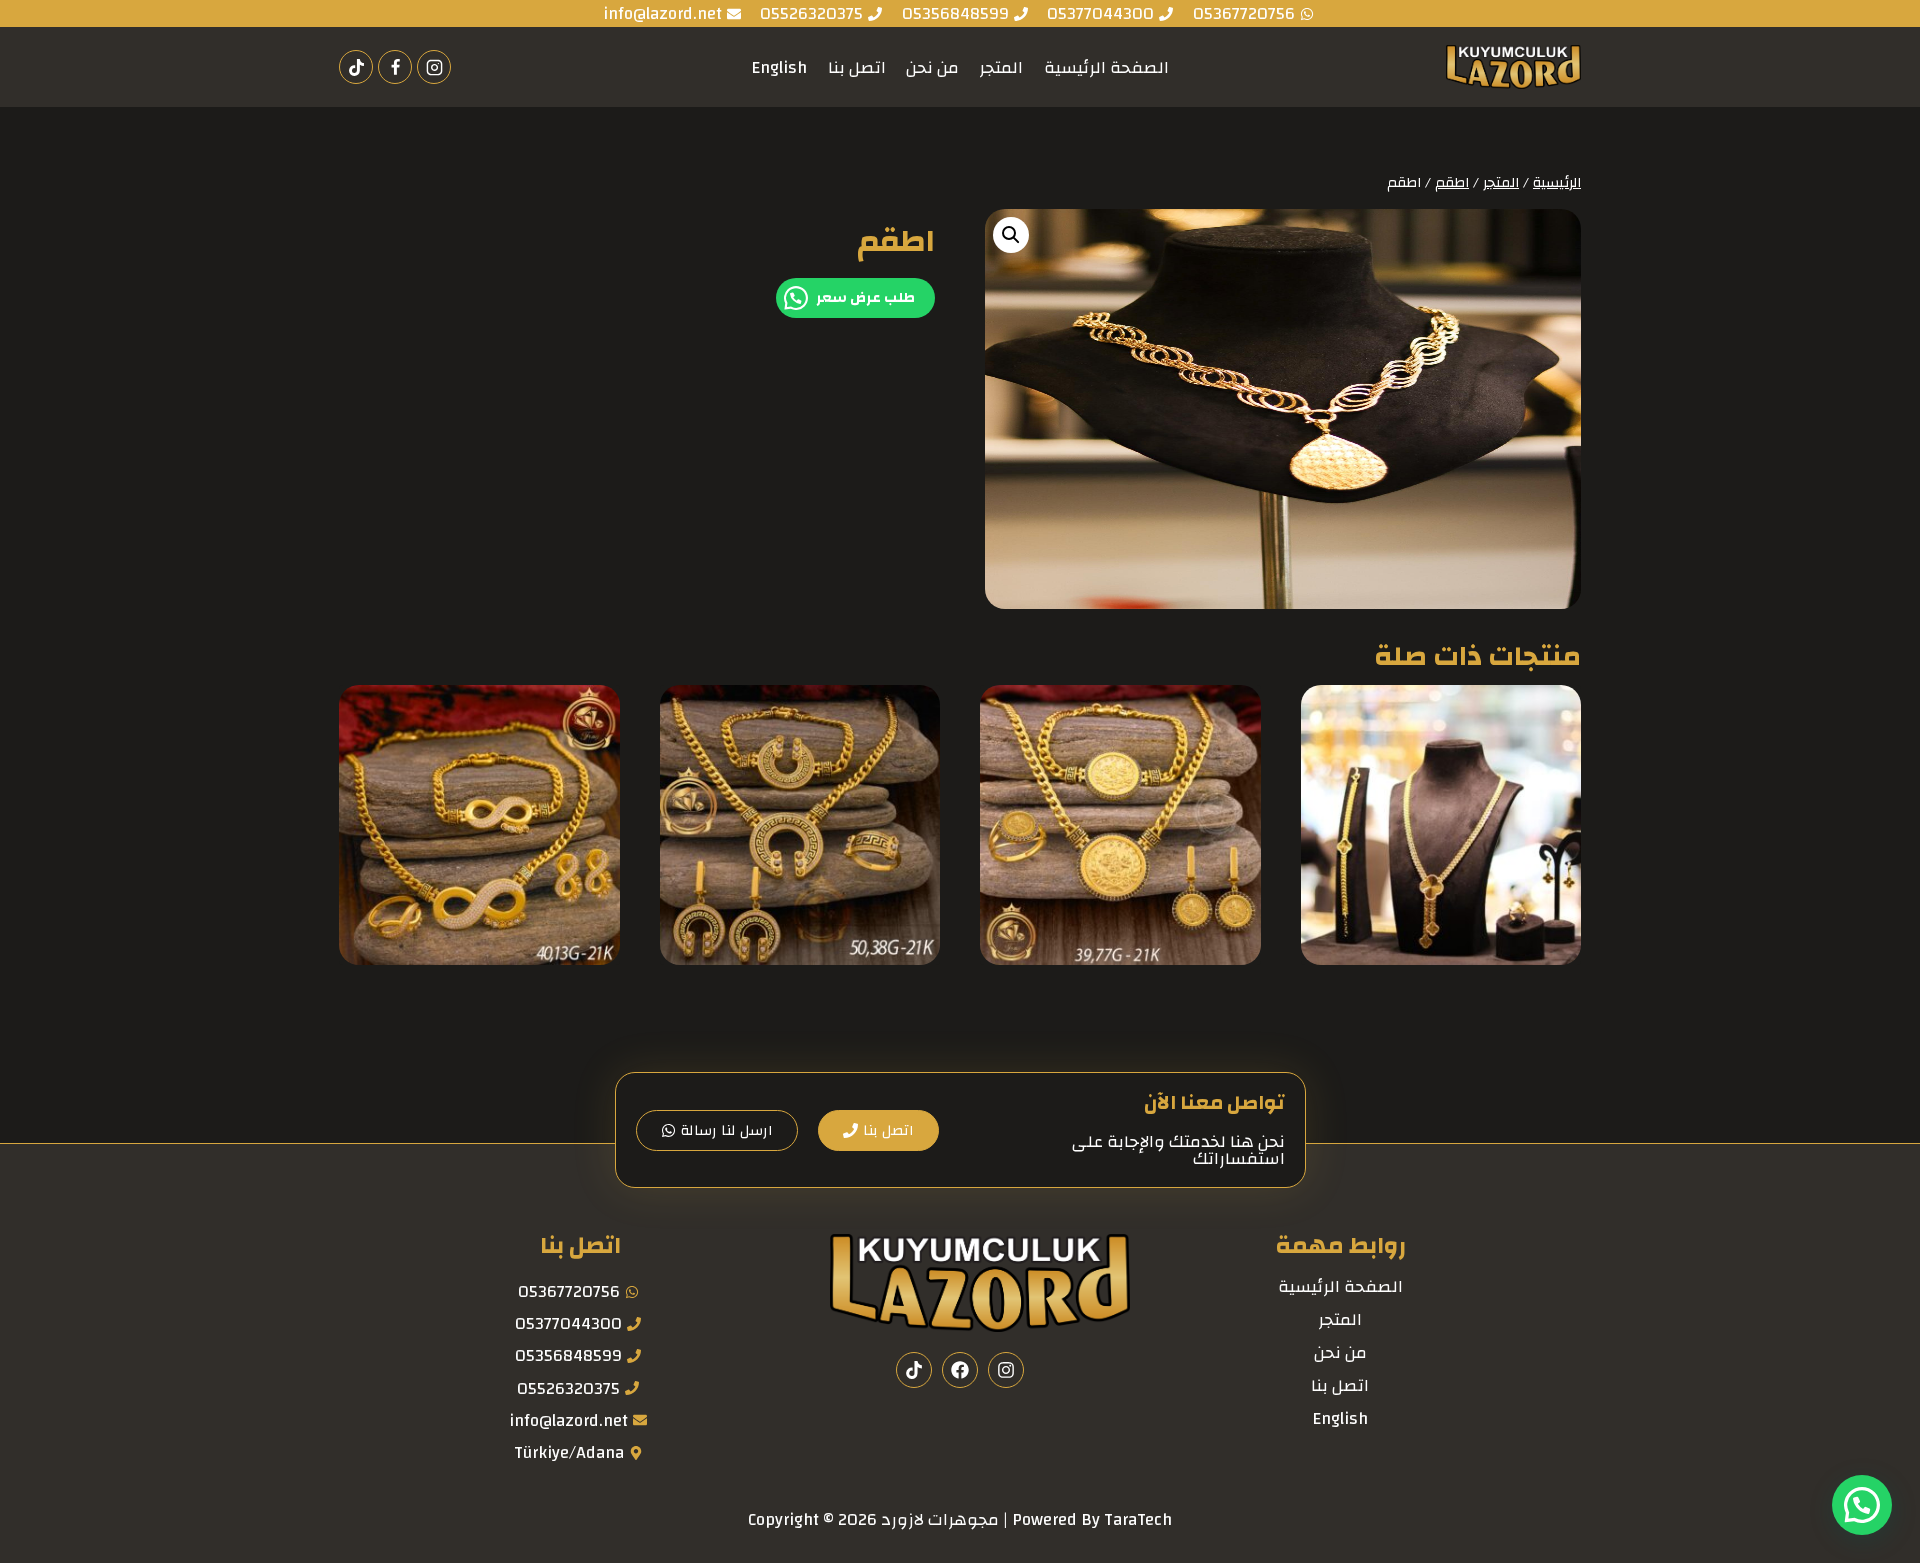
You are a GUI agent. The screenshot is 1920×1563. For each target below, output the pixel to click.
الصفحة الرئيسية (1106, 67)
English (779, 67)
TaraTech (1138, 1519)
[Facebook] (395, 67)
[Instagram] (434, 67)
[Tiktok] (356, 67)
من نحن (932, 67)
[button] (1011, 235)
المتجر (1001, 67)
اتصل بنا (857, 67)
